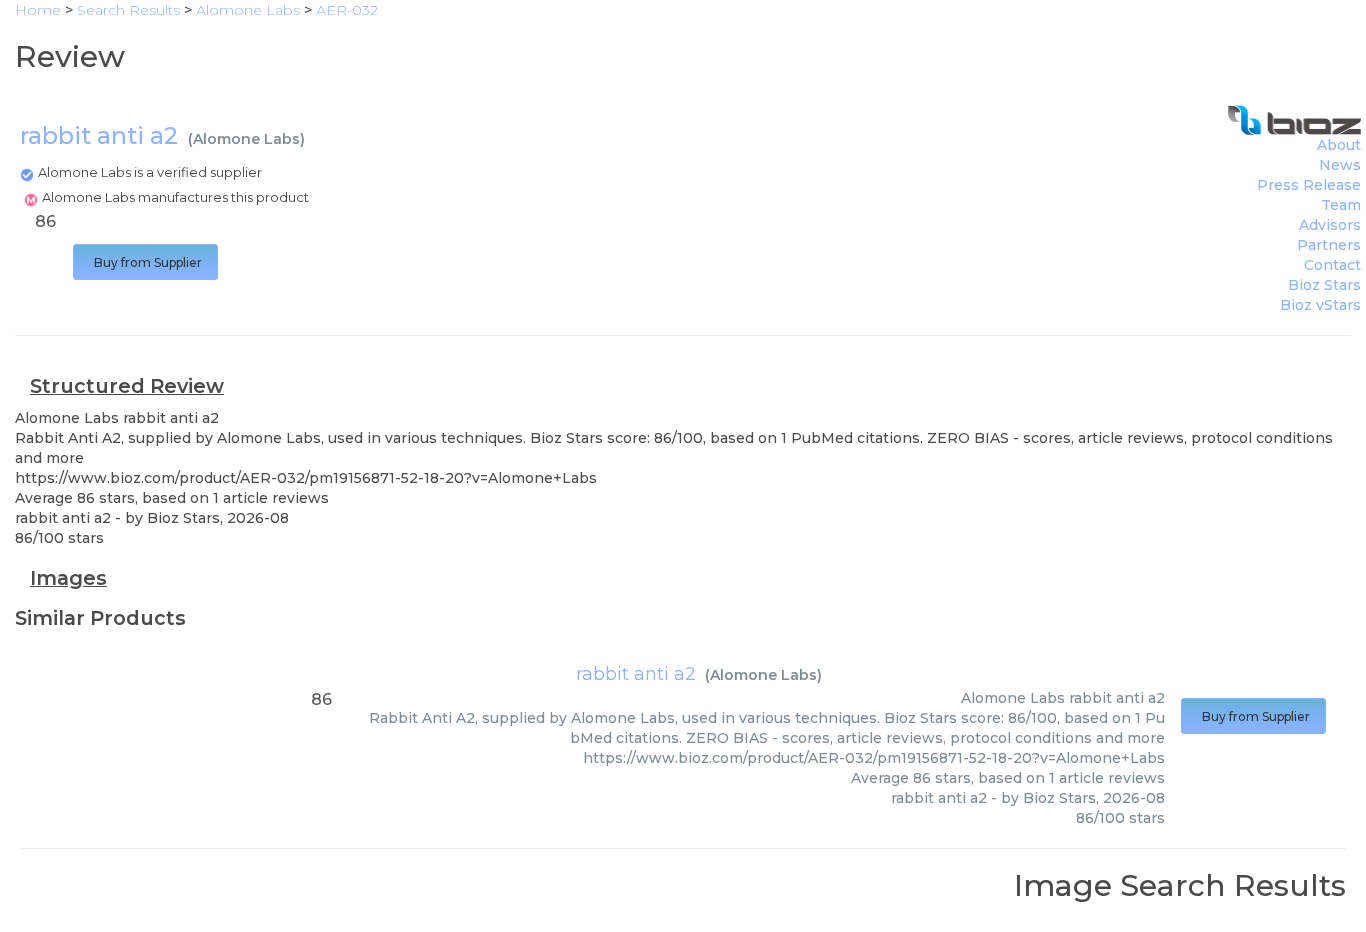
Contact (1332, 265)
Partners (1329, 245)
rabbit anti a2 (636, 674)
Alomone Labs (246, 139)
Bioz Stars (1324, 285)
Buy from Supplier (145, 262)
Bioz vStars (1320, 305)
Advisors (1330, 225)
